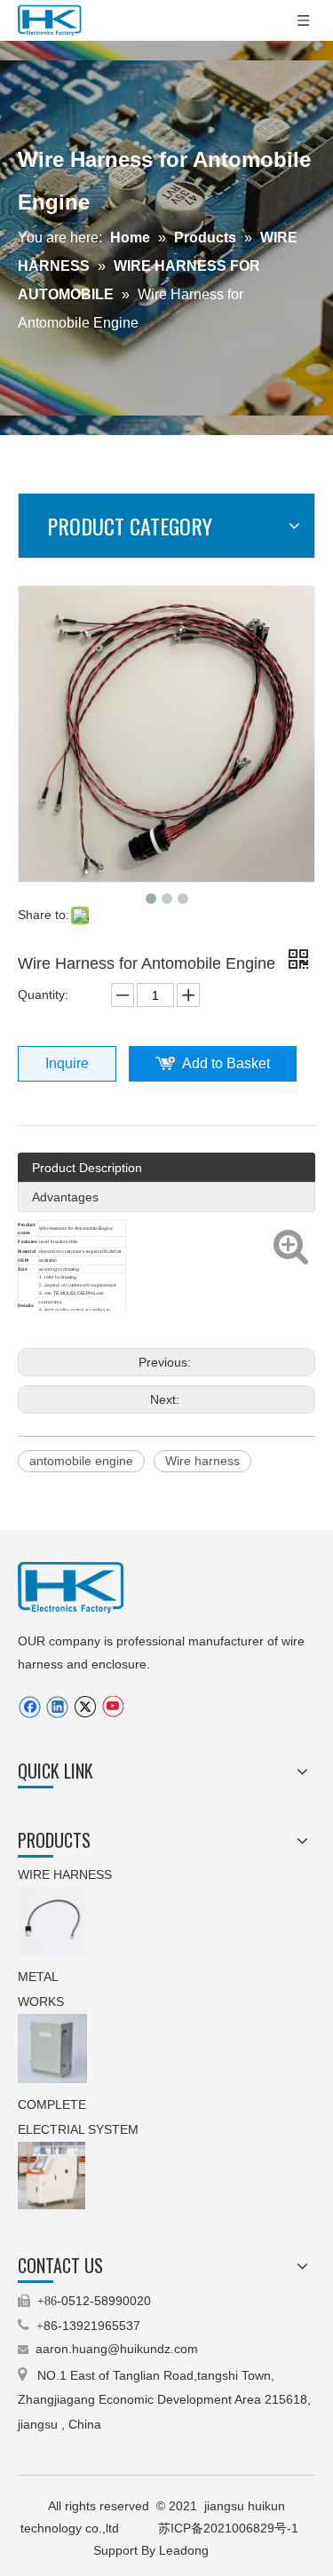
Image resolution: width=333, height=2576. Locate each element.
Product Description (87, 1168)
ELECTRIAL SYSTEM (78, 2129)
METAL (40, 1977)
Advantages (65, 1197)
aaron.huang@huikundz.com (117, 2349)
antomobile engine (81, 1461)
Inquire (67, 1063)
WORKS (41, 2001)
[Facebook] (30, 1707)
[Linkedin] (57, 1707)
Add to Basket (226, 1063)
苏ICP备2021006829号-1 (230, 2528)
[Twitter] (85, 1707)
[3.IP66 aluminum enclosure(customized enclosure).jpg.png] (52, 2049)
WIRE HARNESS (65, 1875)
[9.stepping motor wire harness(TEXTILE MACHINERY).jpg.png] (52, 1921)
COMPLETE (54, 2104)
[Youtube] (112, 1707)
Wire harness (202, 1461)
